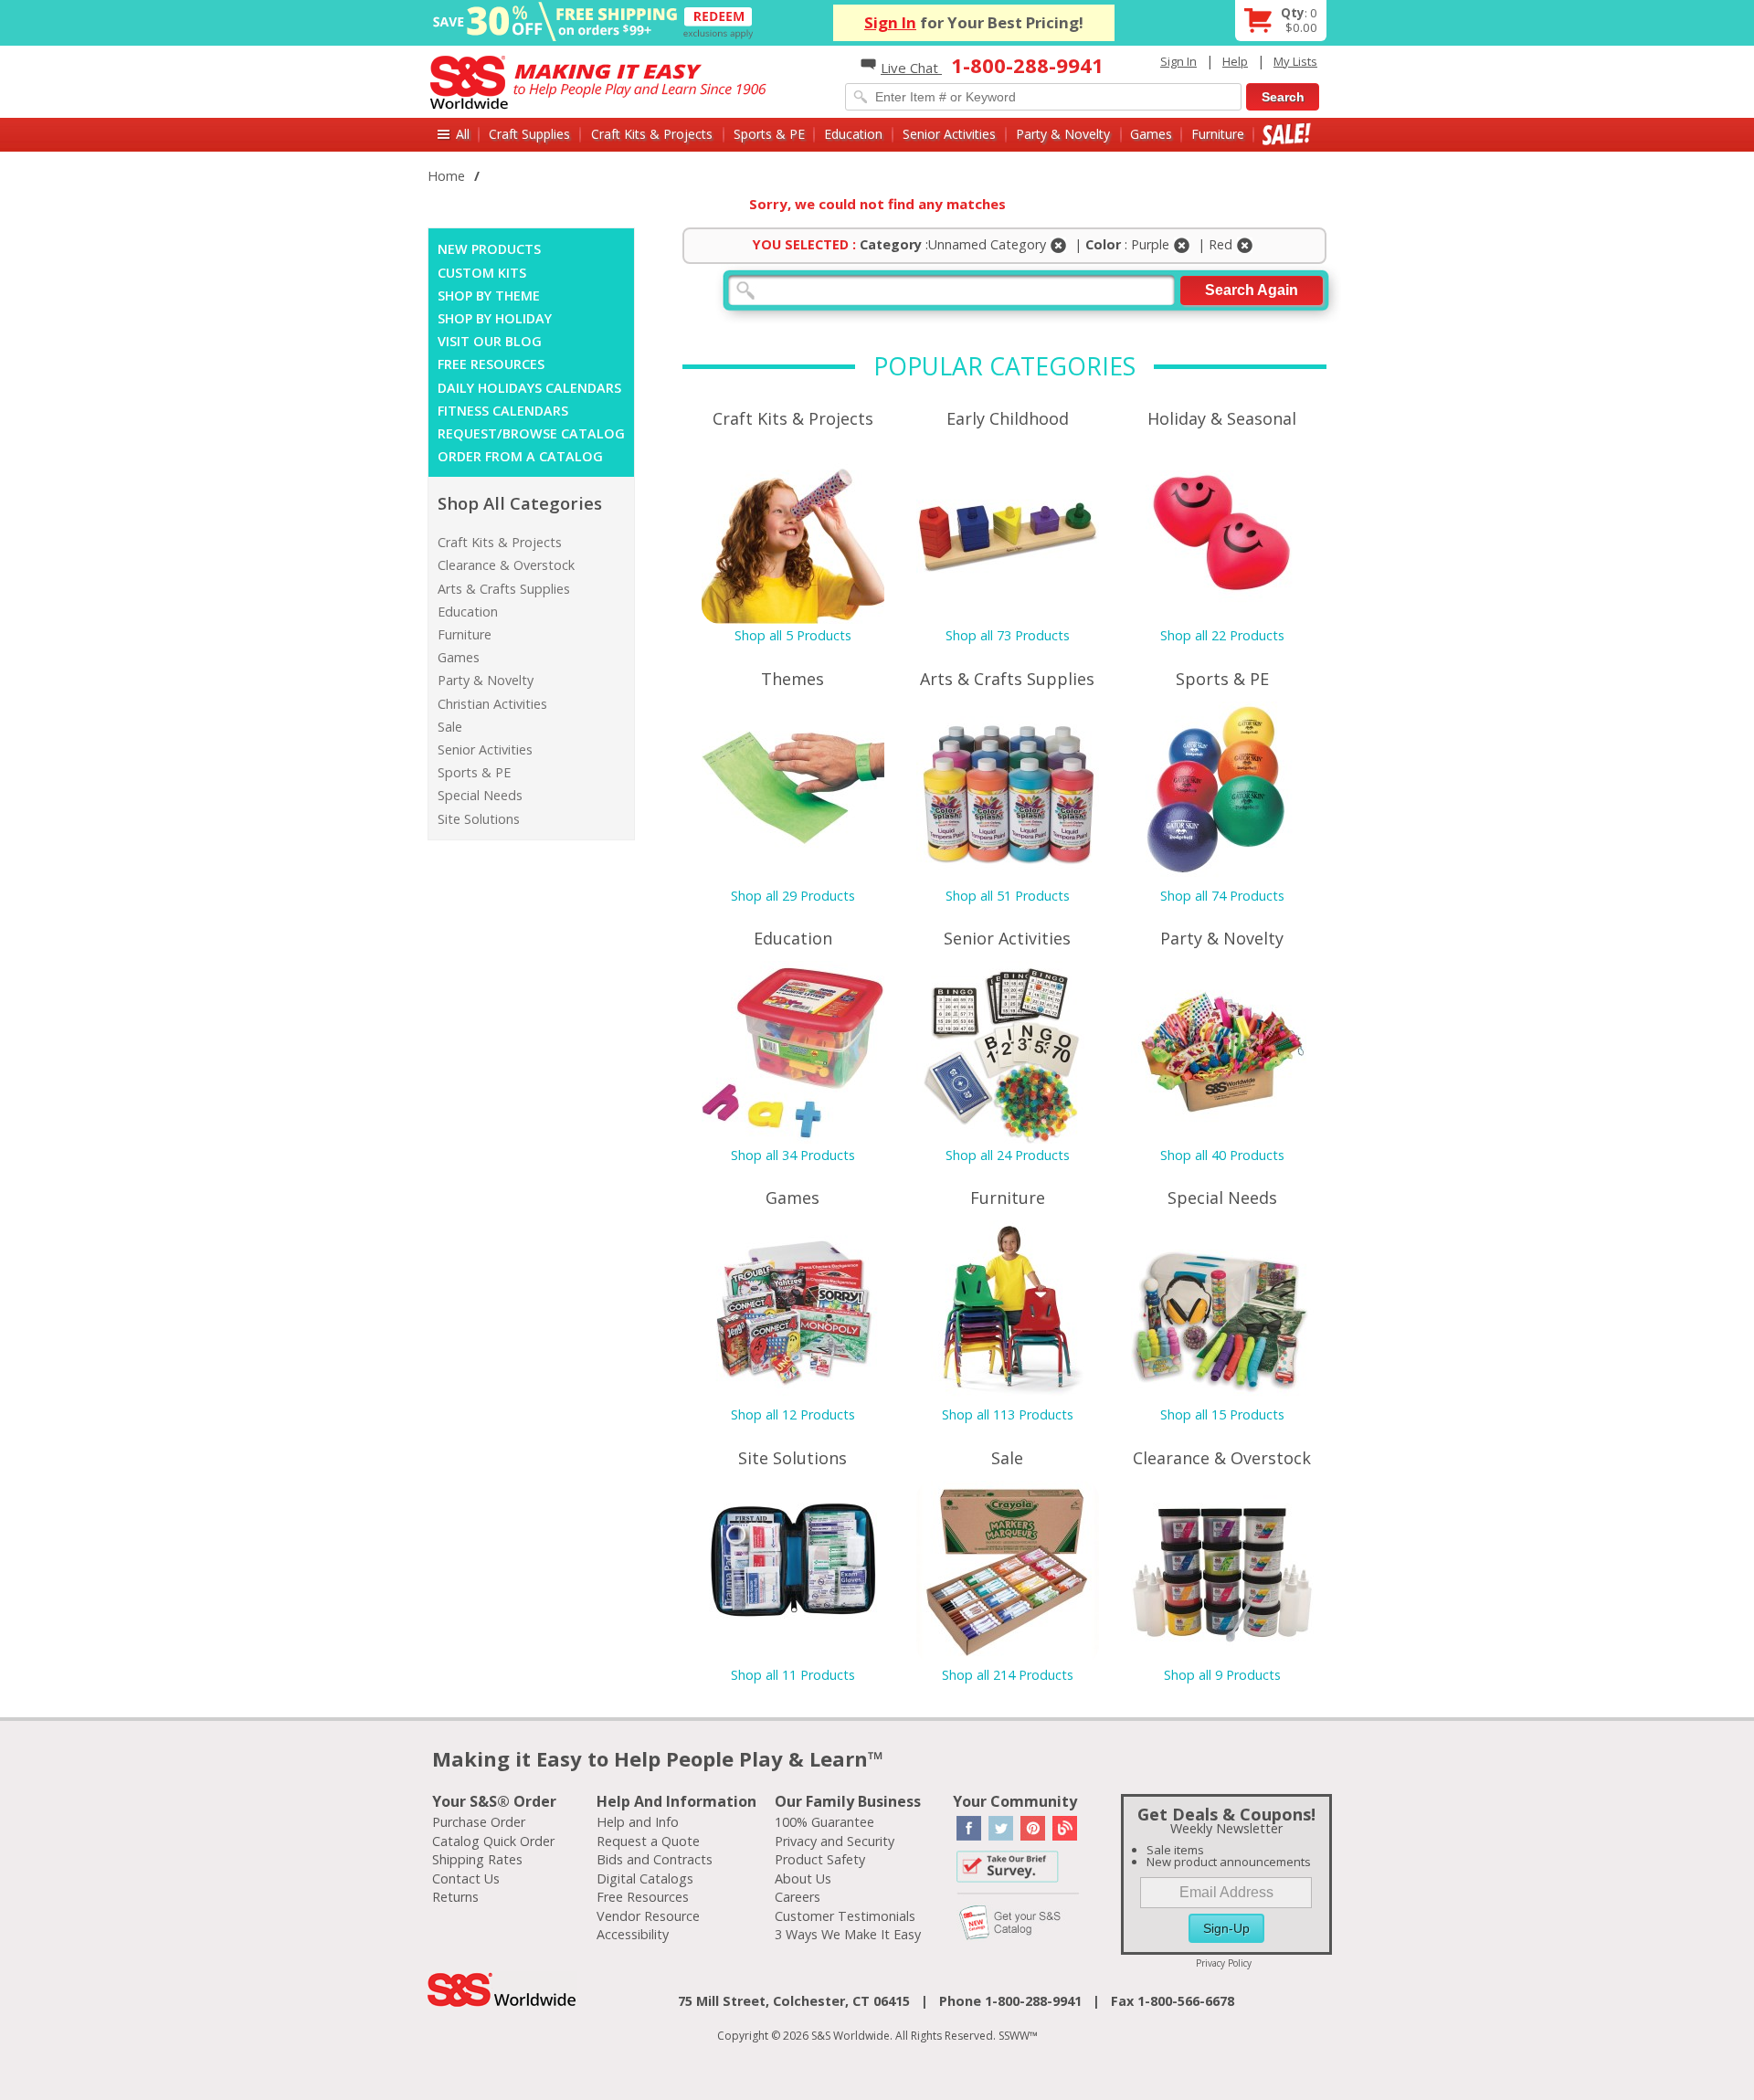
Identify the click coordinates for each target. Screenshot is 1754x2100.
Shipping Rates (477, 1859)
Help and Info (638, 1822)
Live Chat (911, 68)
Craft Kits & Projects (652, 134)
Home (446, 176)
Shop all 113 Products (1008, 1414)
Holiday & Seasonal (1222, 418)
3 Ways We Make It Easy (848, 1934)
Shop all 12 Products (793, 1414)
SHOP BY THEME (489, 295)
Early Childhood (1008, 418)
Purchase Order (479, 1822)
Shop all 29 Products (793, 896)
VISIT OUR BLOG (490, 341)
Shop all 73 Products (1008, 635)
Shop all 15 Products (1222, 1414)
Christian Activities (492, 704)
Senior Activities (949, 134)
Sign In (890, 22)
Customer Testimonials (845, 1916)
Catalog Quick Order (493, 1841)
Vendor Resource (648, 1916)
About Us (803, 1878)
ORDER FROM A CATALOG (520, 456)
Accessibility (633, 1934)
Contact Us (466, 1878)
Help (1235, 61)
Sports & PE (769, 134)
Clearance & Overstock (506, 565)
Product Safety (820, 1859)
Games (1151, 134)
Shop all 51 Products (1008, 896)
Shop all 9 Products (1222, 1675)
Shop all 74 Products (1222, 896)
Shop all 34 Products (793, 1155)
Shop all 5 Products (793, 635)
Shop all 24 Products (1008, 1155)
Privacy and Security (835, 1841)
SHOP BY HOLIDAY (495, 318)
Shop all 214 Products (1008, 1675)
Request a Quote (648, 1841)
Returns (455, 1897)
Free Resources (643, 1897)
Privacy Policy (1224, 1963)
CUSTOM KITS (482, 273)
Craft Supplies (529, 134)
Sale (1287, 134)
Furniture (1218, 134)
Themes (792, 679)
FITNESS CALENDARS (503, 411)
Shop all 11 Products (793, 1675)
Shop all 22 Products (1222, 635)
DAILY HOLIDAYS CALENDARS (529, 388)
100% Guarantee (824, 1822)
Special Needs (480, 795)
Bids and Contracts (655, 1859)
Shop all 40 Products (1222, 1155)
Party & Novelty (1063, 134)
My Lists (1295, 61)
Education (853, 134)
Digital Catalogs (645, 1878)
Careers (798, 1897)
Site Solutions (479, 819)
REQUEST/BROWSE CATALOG (531, 433)
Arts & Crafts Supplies (504, 589)
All (463, 134)
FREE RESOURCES (491, 364)
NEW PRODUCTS (489, 249)
